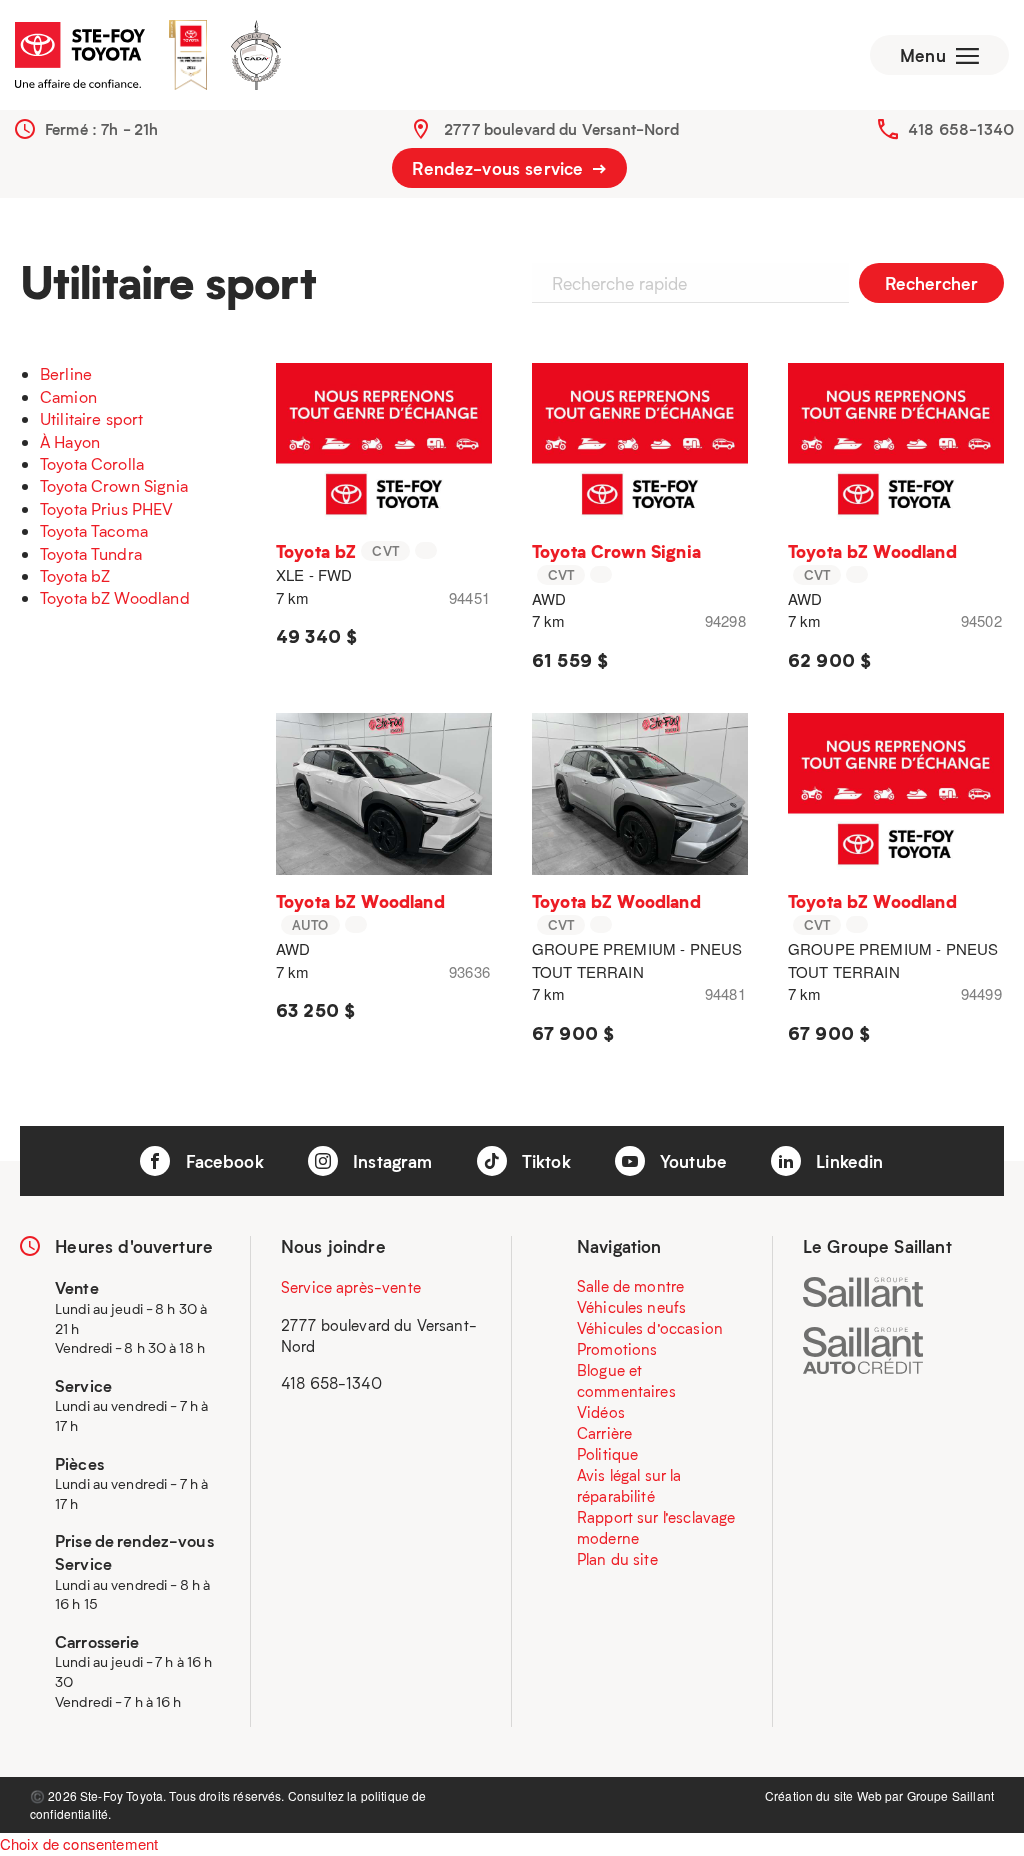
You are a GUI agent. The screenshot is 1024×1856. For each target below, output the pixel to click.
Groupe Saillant (950, 1795)
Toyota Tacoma (94, 530)
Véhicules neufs (631, 1307)
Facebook (221, 1161)
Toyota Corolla (92, 463)
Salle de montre (630, 1286)
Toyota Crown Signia (114, 485)
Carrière (604, 1433)
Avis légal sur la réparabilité (629, 1485)
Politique (607, 1454)
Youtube (691, 1161)
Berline (66, 373)
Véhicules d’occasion (650, 1328)
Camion (68, 396)
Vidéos (601, 1412)
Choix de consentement (79, 1843)
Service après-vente (351, 1287)
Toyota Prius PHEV (107, 508)
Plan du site (617, 1559)
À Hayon (70, 441)
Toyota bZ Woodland (115, 597)
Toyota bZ (75, 575)
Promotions (617, 1349)
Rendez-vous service (500, 168)
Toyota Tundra (91, 553)
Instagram (390, 1161)
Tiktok (544, 1161)
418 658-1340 (961, 129)
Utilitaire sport (91, 418)
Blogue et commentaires (626, 1380)
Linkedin (847, 1161)
